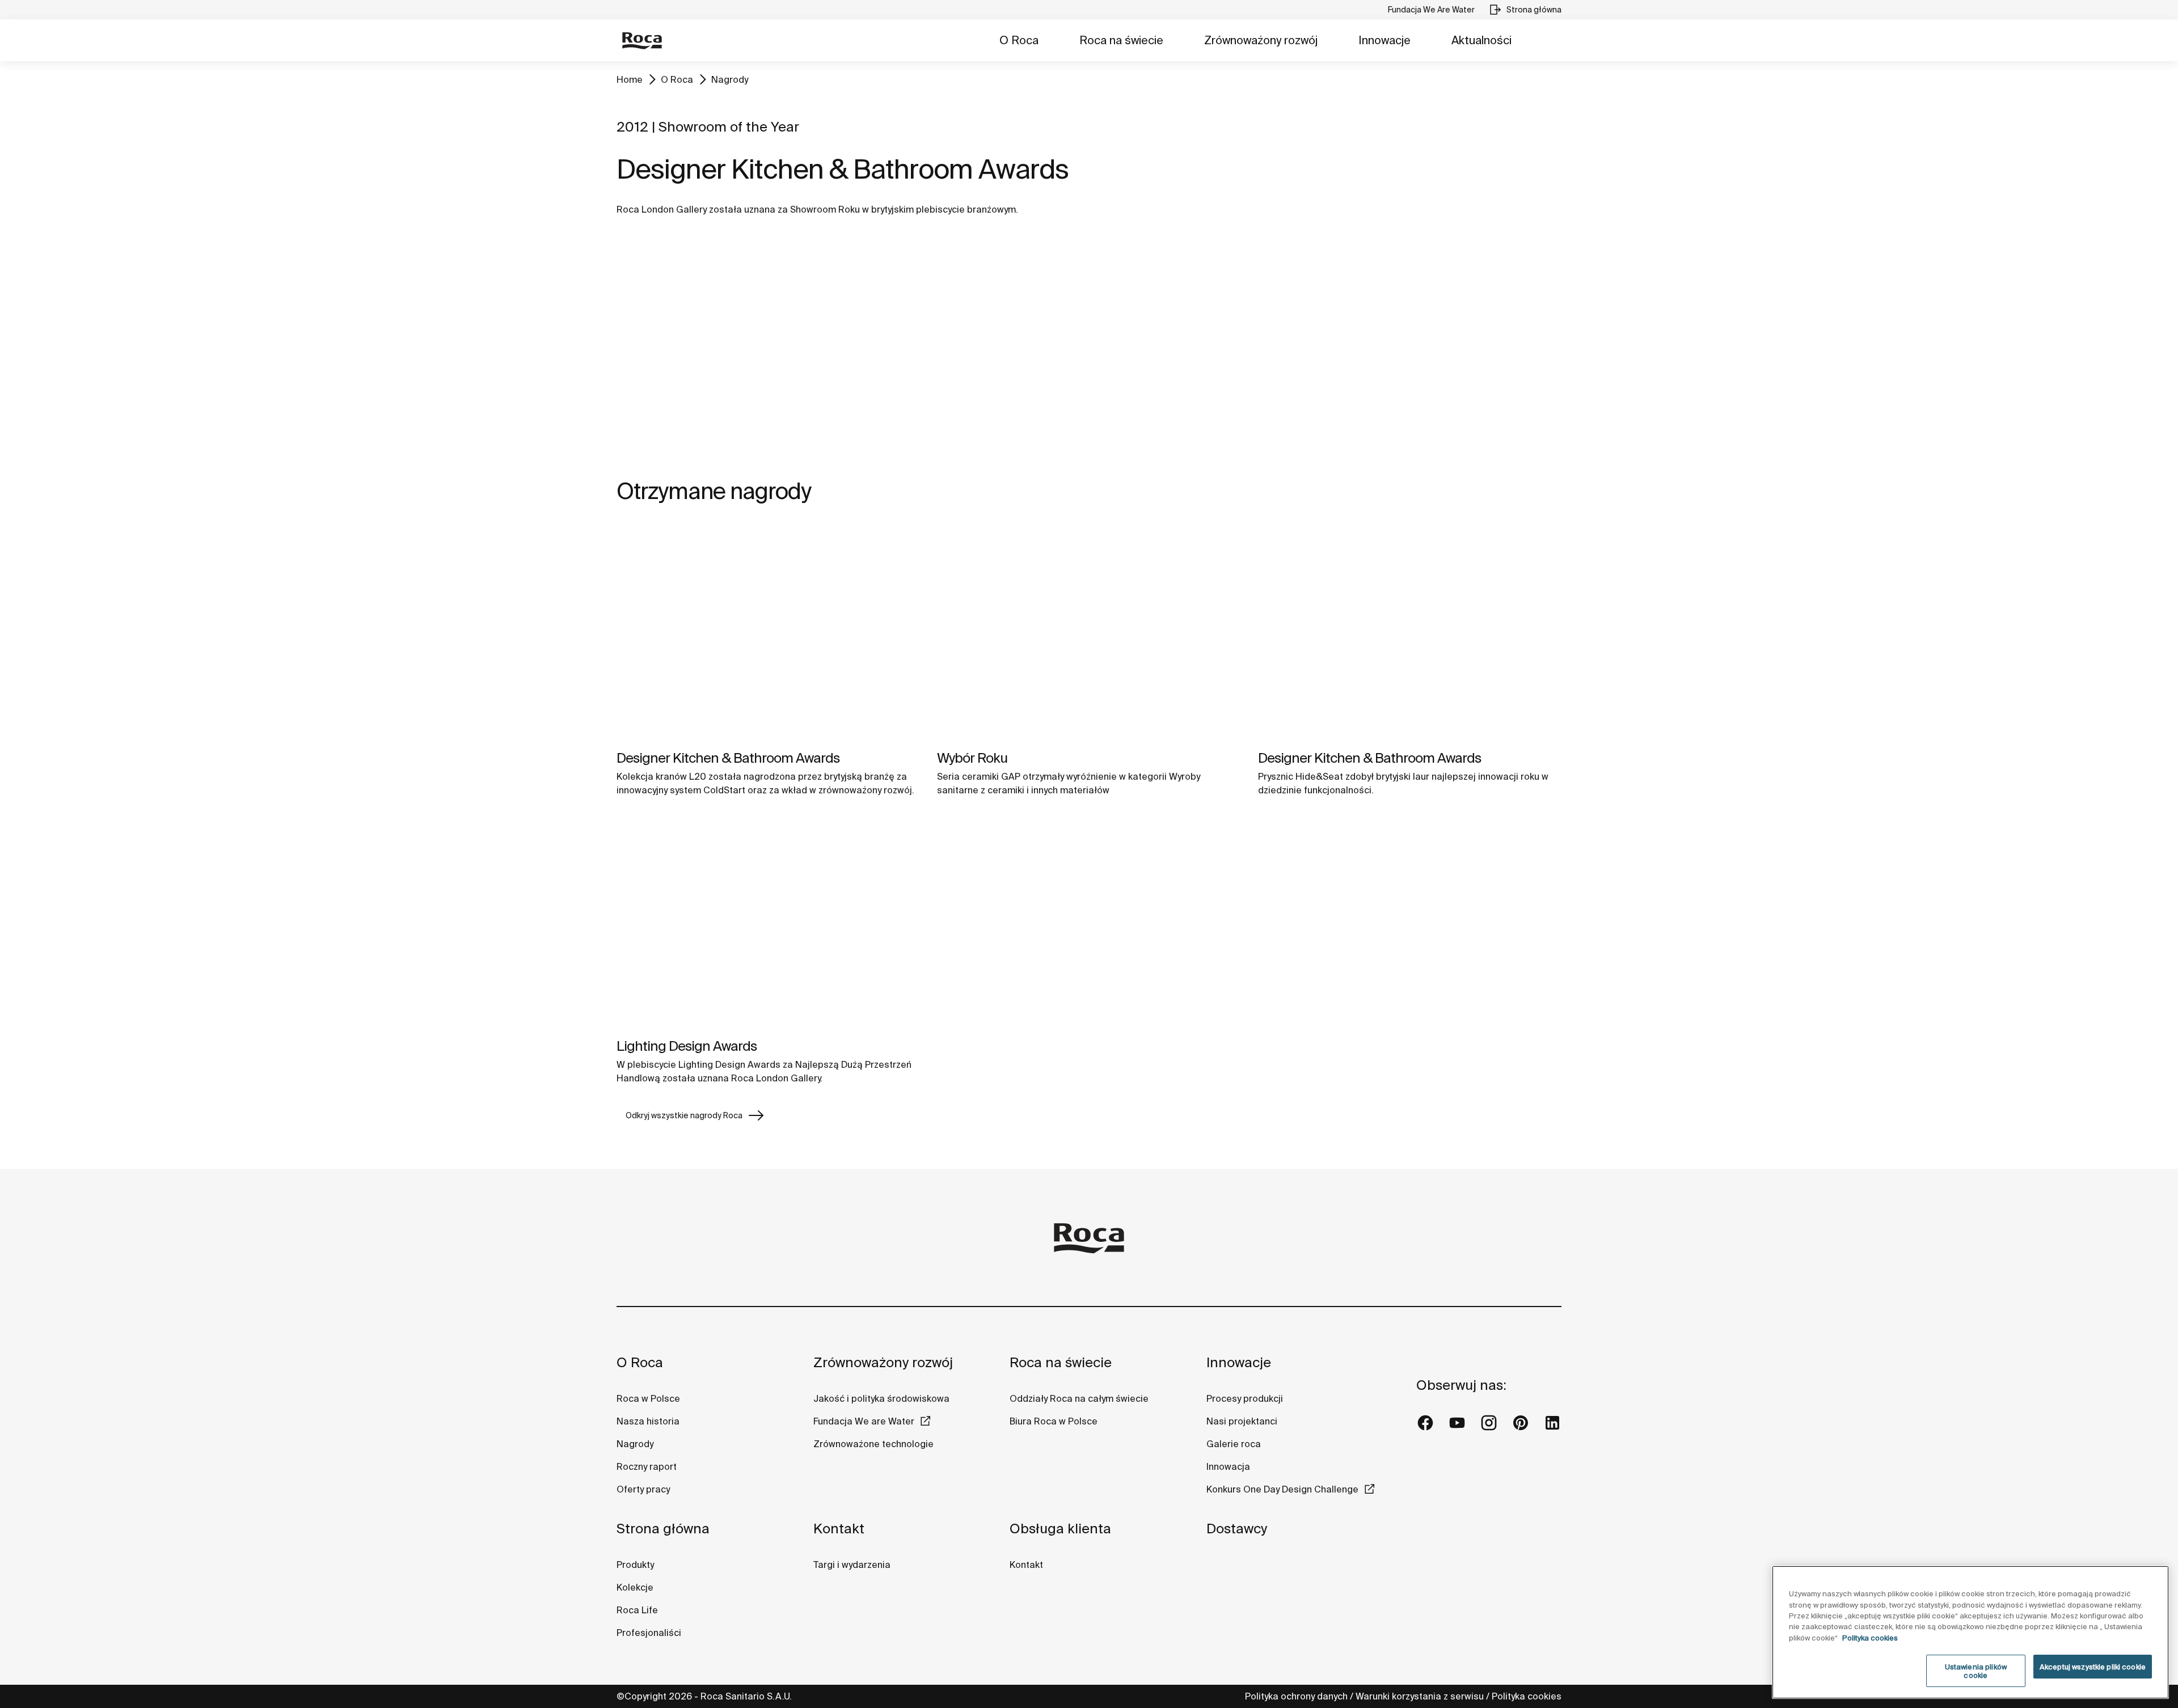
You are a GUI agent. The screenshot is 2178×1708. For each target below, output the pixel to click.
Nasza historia (648, 1421)
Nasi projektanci (1242, 1421)
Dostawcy (1237, 1529)
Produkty (635, 1565)
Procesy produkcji (1245, 1398)
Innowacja (1228, 1466)
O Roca (1019, 40)
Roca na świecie (1121, 40)
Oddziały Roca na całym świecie (1079, 1398)
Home (630, 79)
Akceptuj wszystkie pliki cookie (2093, 1667)
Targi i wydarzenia (852, 1565)
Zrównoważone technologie (873, 1444)
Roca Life (637, 1610)
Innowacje (1385, 40)
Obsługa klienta (1060, 1529)
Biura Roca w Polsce (1054, 1421)
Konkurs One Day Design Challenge (1282, 1489)
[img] (768, 633)
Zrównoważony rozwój (1261, 40)
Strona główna (663, 1529)
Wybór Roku (972, 758)
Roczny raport (647, 1466)
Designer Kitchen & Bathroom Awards (728, 758)
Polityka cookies (1527, 1696)
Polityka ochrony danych (1296, 1696)
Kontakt (839, 1529)
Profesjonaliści (649, 1633)
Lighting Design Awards (687, 1046)
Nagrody (730, 79)
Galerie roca (1234, 1444)
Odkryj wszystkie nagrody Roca (684, 1115)
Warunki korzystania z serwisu (1420, 1696)
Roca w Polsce (648, 1398)
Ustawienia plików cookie (1976, 1671)
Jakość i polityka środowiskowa (881, 1398)
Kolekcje (635, 1587)
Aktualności (1481, 40)
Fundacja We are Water (864, 1421)
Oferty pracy (643, 1489)
